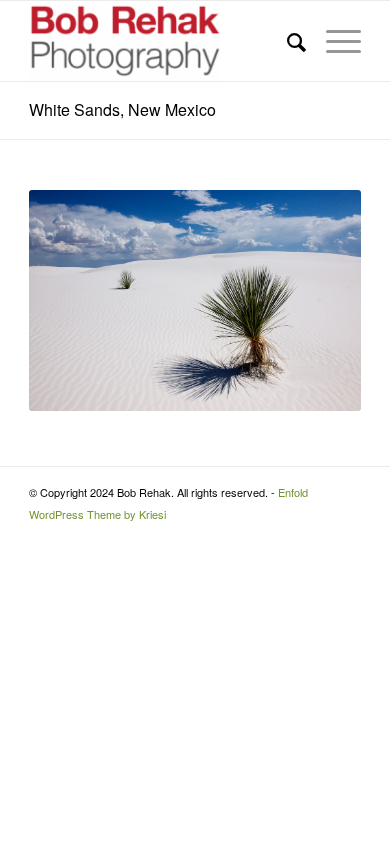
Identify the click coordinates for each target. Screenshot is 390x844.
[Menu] (333, 41)
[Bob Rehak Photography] (161, 41)
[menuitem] (286, 41)
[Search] (286, 41)
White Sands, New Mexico (122, 109)
